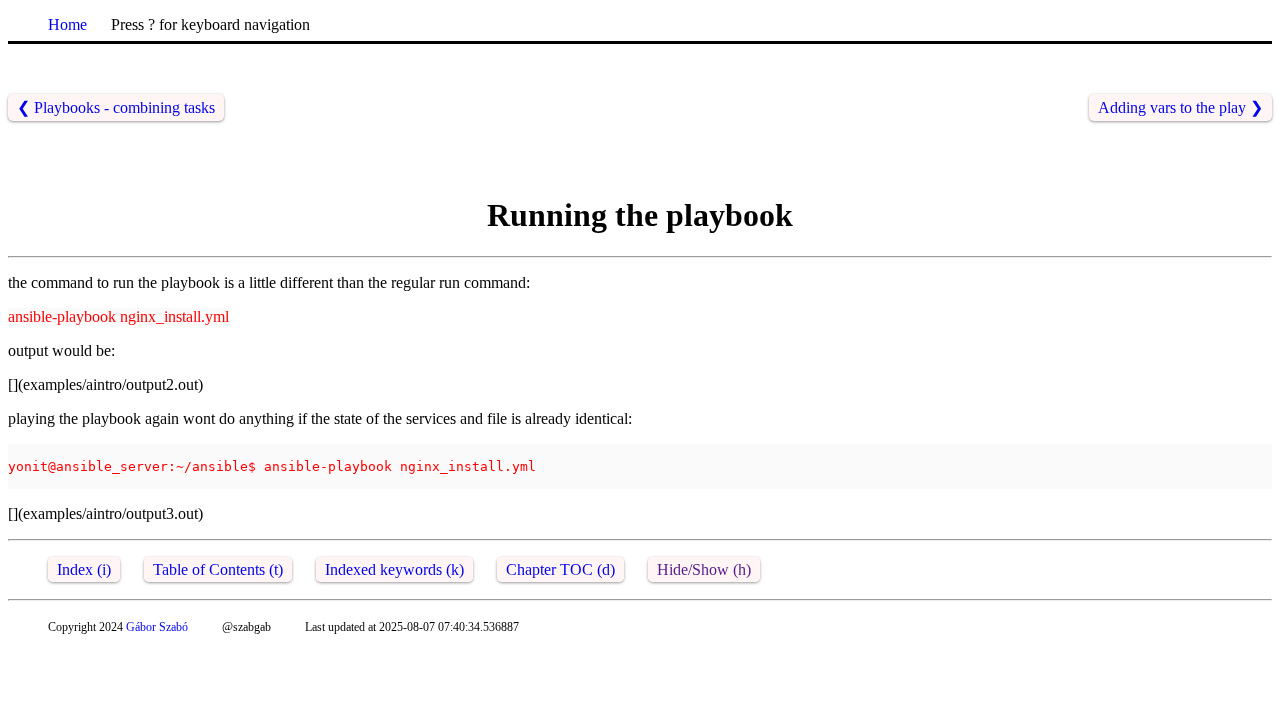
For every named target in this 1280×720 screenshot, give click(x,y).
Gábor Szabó (157, 627)
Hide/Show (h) (704, 569)
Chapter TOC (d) (560, 569)
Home (67, 24)
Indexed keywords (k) (394, 569)
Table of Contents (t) (218, 569)
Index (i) (84, 569)
